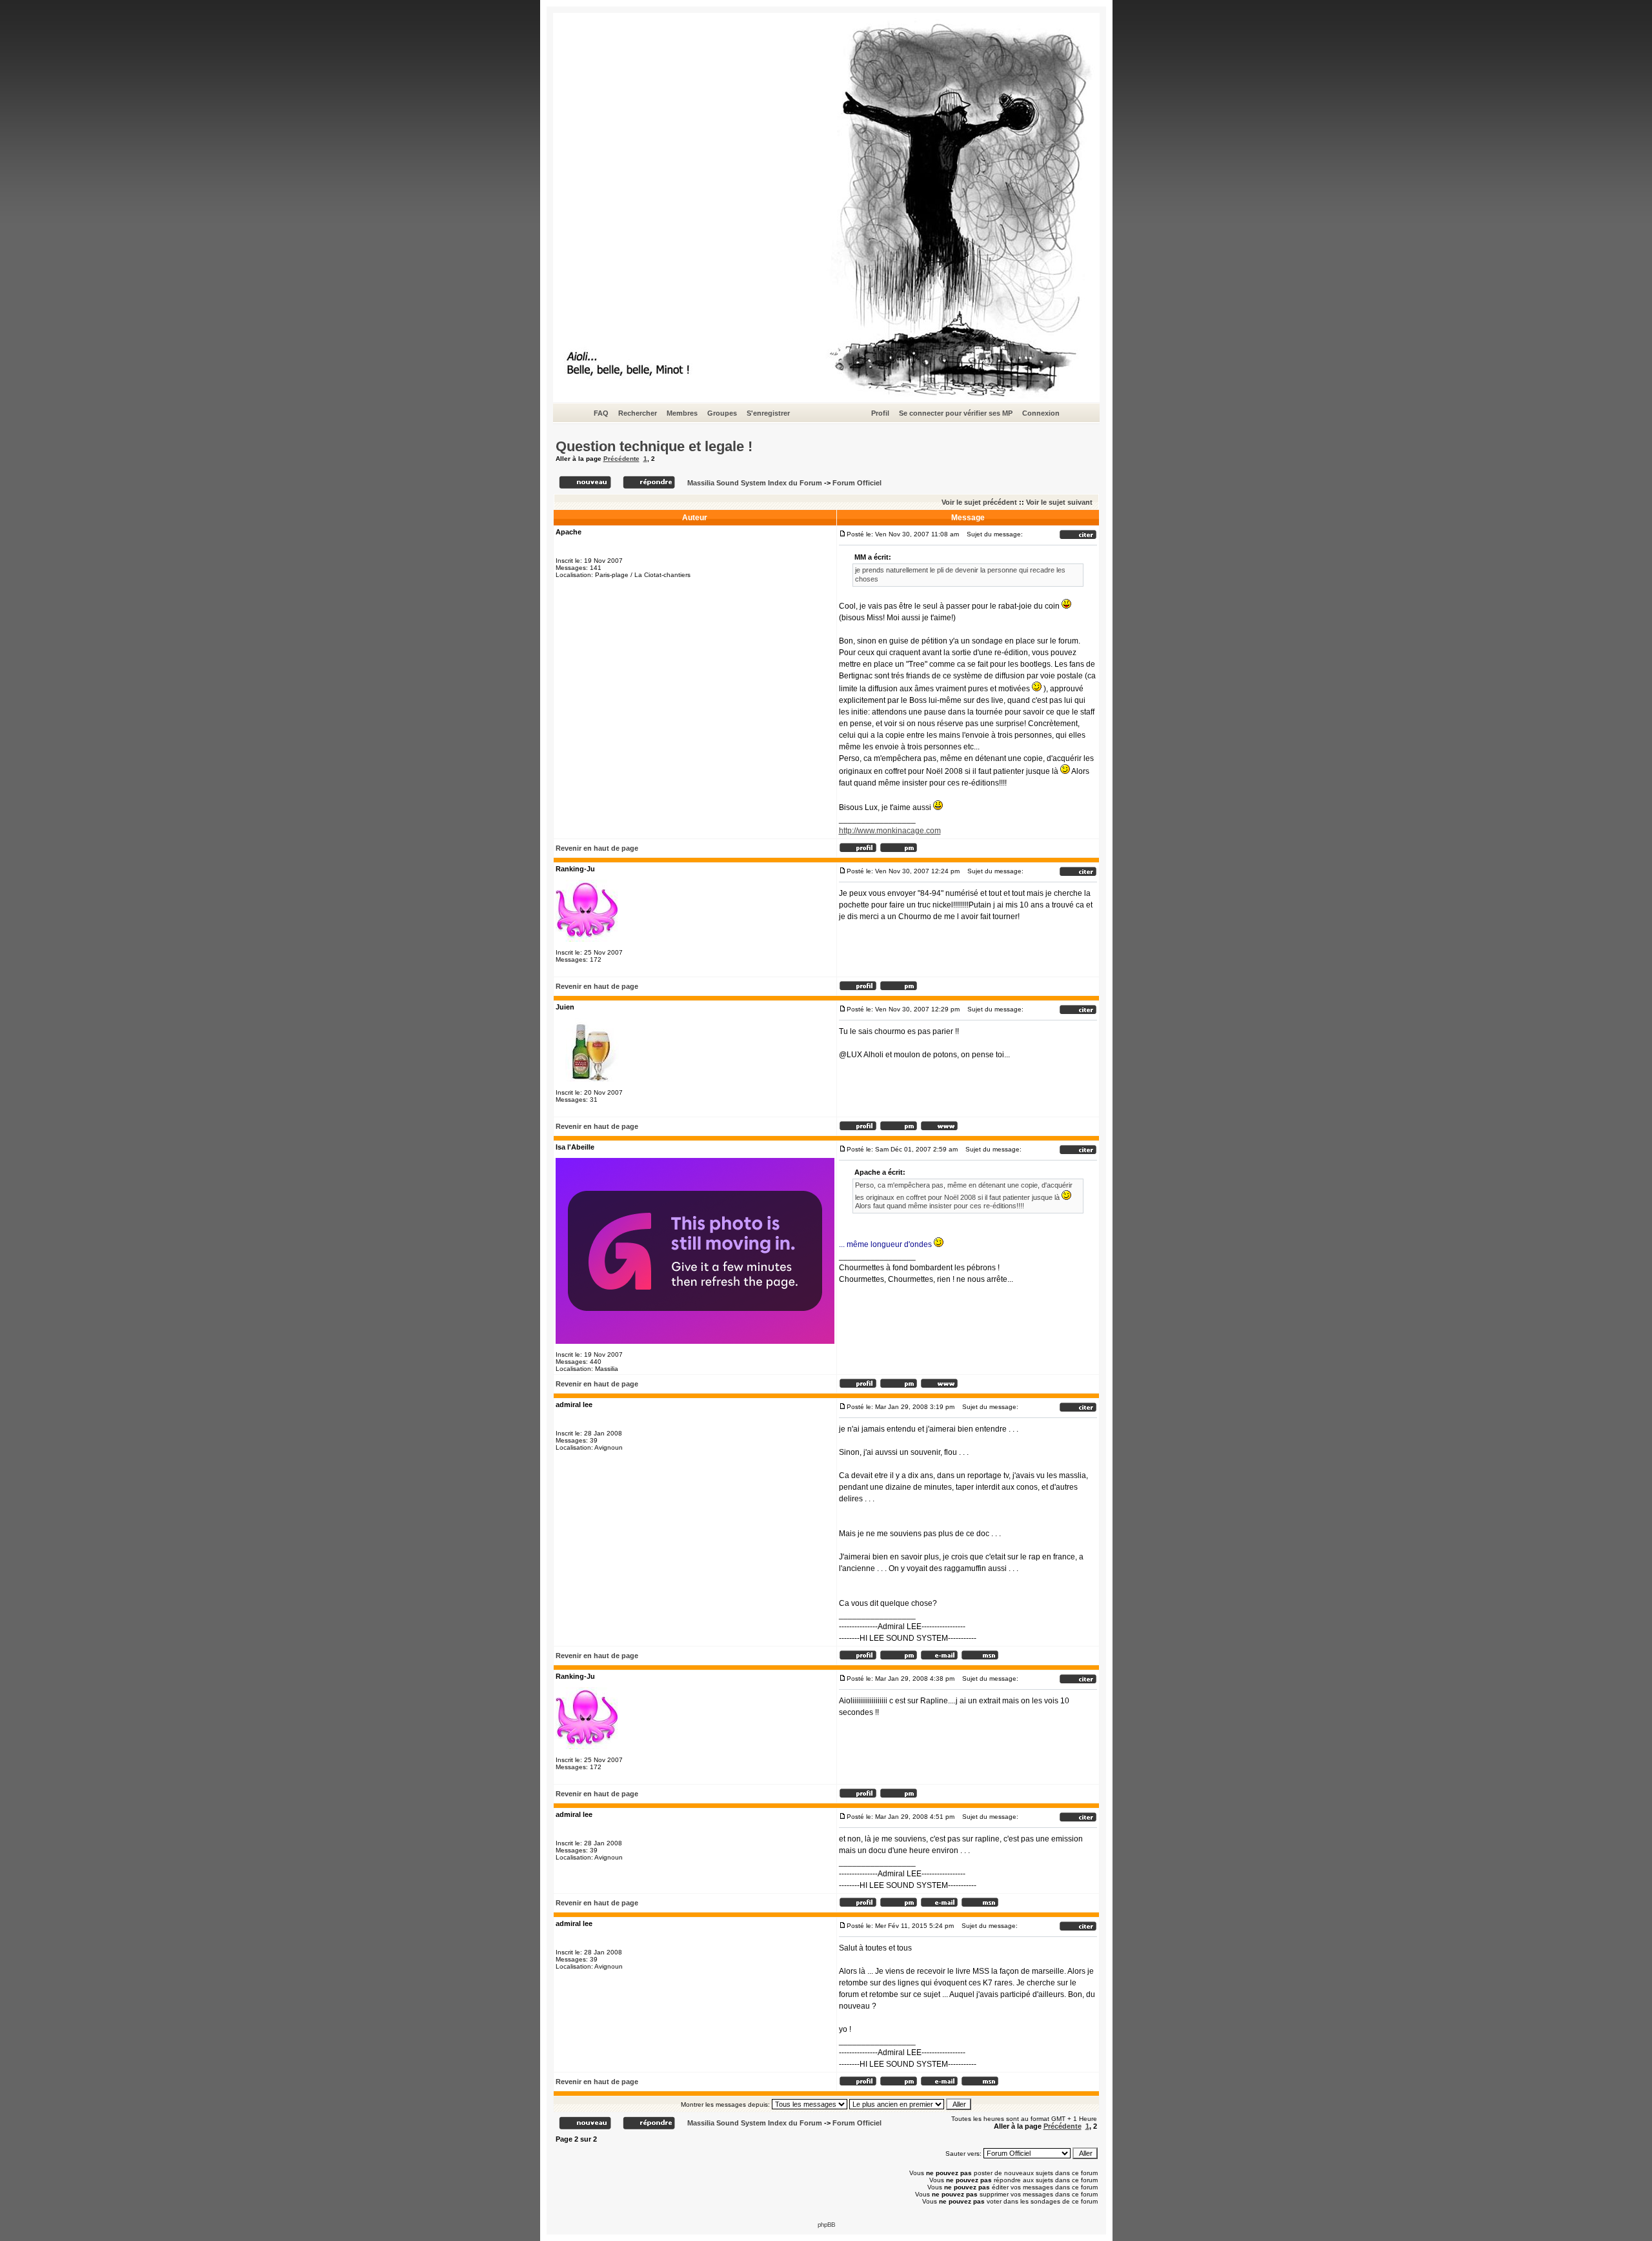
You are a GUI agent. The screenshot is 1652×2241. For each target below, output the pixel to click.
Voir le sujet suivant (1059, 502)
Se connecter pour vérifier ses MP (956, 413)
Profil (880, 413)
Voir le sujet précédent (979, 502)
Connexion (1041, 413)
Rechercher (638, 413)
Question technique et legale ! (654, 446)
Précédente (621, 459)
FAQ (601, 413)
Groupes (722, 413)
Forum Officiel (857, 483)
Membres (682, 413)
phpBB (826, 2225)
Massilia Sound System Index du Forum (755, 483)
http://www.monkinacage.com (890, 831)
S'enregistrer (768, 413)
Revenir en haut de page (597, 848)
